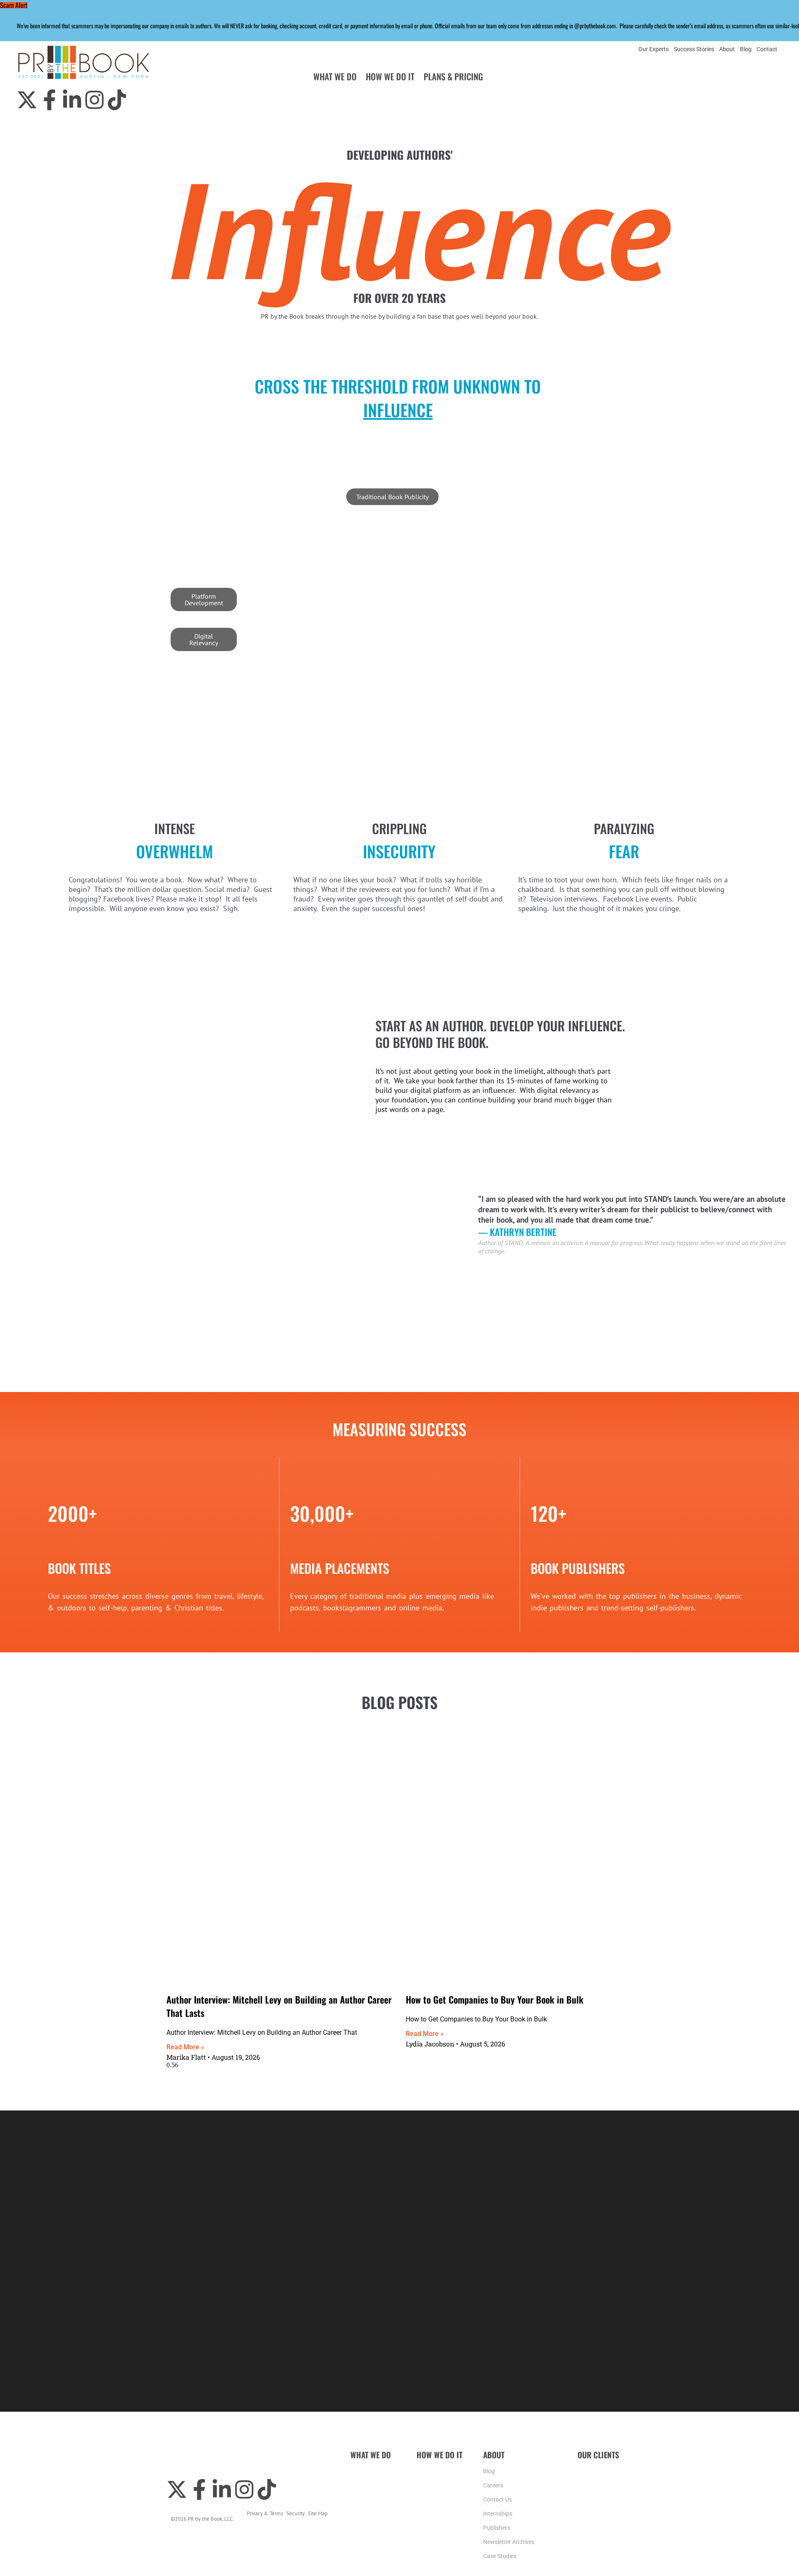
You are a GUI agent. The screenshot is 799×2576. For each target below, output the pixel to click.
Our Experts (654, 49)
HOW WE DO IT (390, 76)
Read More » (185, 2047)
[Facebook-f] (50, 100)
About (727, 49)
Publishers (497, 2528)
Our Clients (598, 2455)
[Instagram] (94, 100)
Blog (746, 49)
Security (295, 2513)
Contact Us (498, 2500)
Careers (493, 2486)
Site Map (318, 2513)
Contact (767, 49)
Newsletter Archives (509, 2542)
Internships (498, 2514)
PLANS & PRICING (453, 76)
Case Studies (500, 2556)
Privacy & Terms (265, 2513)
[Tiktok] (117, 100)
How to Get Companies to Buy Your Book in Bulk (495, 1999)
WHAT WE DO (335, 76)
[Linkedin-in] (72, 100)
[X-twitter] (27, 100)
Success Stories (694, 49)
